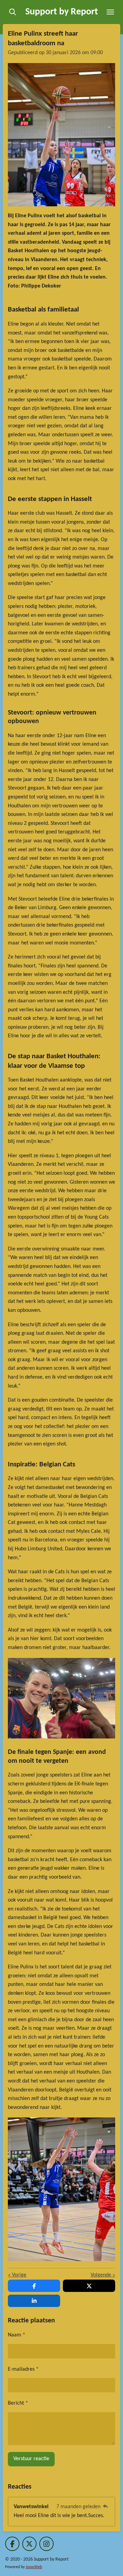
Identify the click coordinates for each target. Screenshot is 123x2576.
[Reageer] (106, 2507)
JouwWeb (34, 2567)
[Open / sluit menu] (110, 12)
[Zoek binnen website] (13, 12)
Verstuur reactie (31, 2459)
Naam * (17, 2335)
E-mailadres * (23, 2369)
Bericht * (18, 2403)
